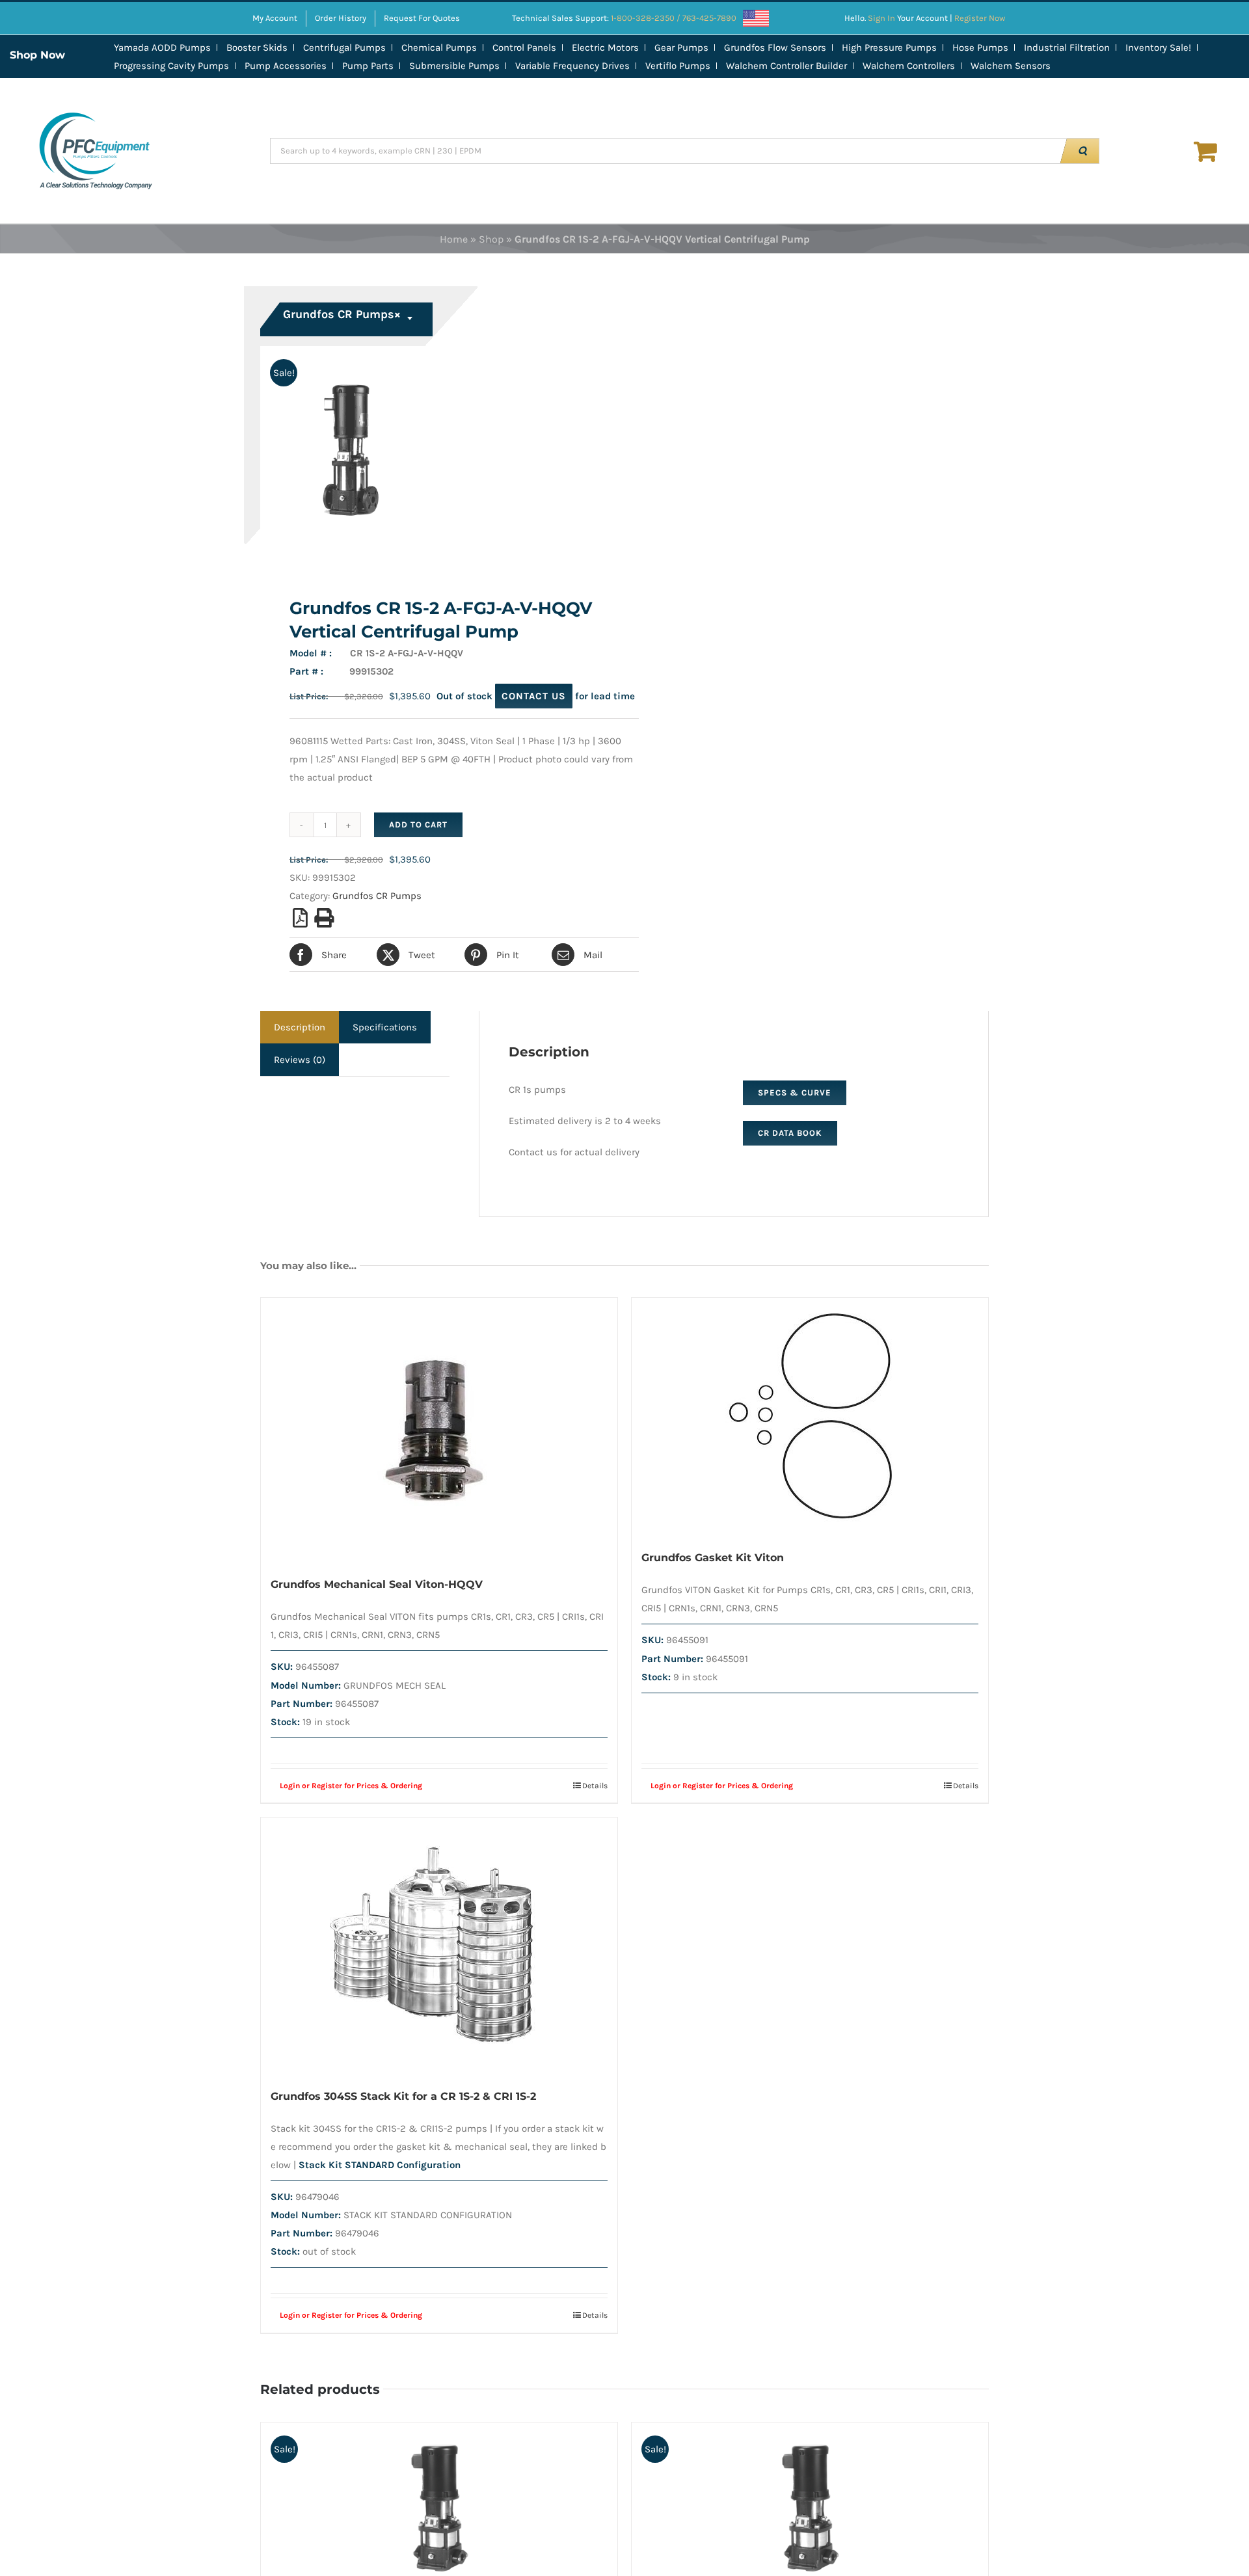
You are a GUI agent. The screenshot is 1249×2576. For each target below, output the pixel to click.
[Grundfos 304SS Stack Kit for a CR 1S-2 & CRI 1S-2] (439, 1946)
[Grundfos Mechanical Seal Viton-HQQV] (439, 1430)
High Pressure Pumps (889, 47)
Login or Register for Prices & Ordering (351, 1786)
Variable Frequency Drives (572, 66)
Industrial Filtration (1067, 47)
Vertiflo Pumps (678, 66)
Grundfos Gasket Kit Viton (713, 1558)
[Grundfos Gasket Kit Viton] (810, 1416)
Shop (491, 239)
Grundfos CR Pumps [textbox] (342, 314)
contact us (534, 696)
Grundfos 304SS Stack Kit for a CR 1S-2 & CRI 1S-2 (403, 2096)
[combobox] (348, 319)
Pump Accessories (286, 66)
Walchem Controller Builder (786, 66)
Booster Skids (257, 47)
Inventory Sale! (1158, 47)
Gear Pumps (681, 47)
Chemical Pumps (439, 47)
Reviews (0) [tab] (300, 1060)
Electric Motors (605, 47)
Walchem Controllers (909, 66)
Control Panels (524, 47)
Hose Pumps (980, 47)
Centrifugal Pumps (344, 47)
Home (454, 239)
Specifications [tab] (385, 1027)
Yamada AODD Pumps (162, 47)
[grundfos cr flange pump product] (435, 455)
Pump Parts (368, 66)
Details (595, 1786)
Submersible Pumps (454, 66)
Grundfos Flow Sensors (775, 47)
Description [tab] (300, 1027)
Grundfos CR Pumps (377, 896)
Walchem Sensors (1011, 66)
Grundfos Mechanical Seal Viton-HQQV (377, 1584)
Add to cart (418, 825)
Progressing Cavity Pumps (171, 66)
